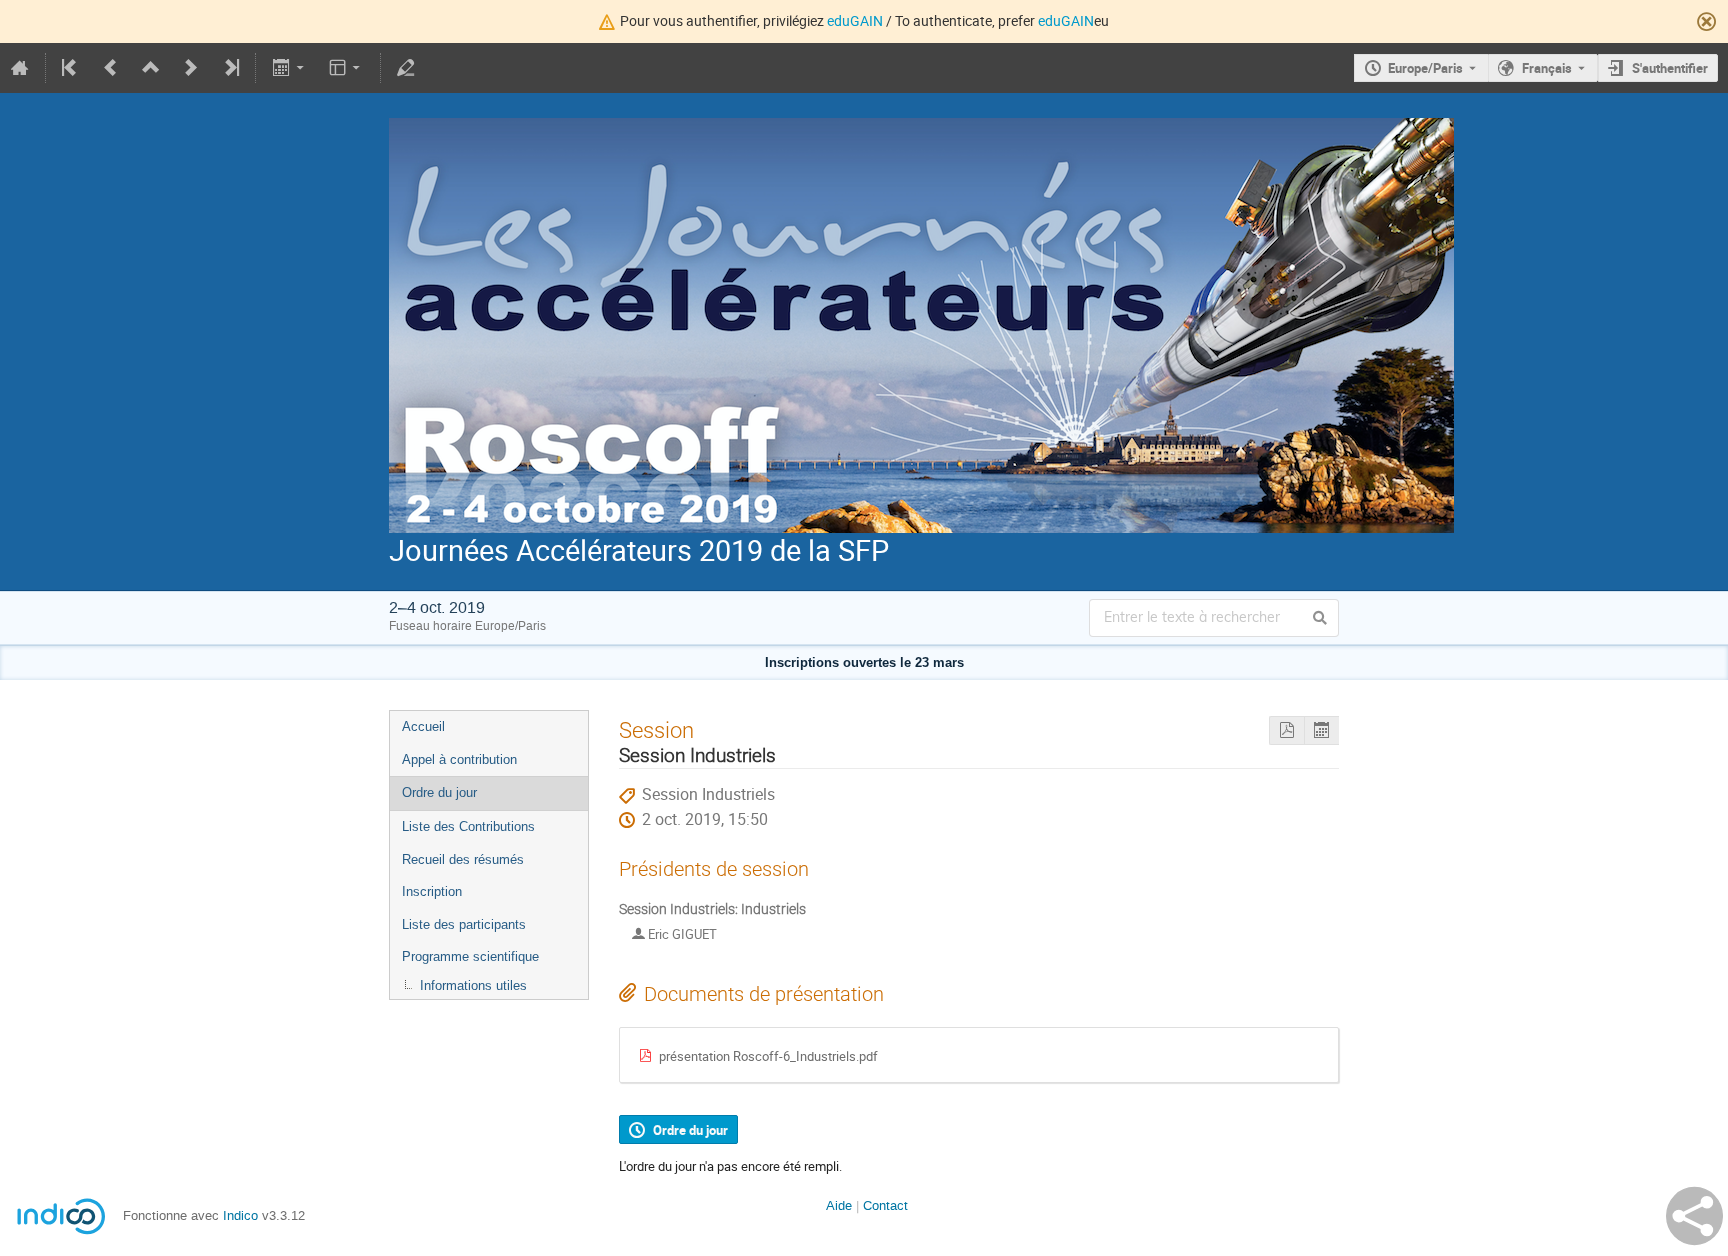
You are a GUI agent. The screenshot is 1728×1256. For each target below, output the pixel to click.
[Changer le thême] (346, 68)
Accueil (423, 726)
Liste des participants (464, 924)
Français (1547, 68)
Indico (240, 1215)
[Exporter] (289, 68)
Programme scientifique (470, 956)
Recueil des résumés (463, 859)
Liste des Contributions (468, 826)
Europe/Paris (1425, 68)
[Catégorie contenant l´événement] (151, 68)
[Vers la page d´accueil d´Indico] (20, 68)
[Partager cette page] (1694, 1216)
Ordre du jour (439, 792)
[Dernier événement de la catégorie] (230, 68)
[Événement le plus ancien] (71, 68)
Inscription (432, 891)
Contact (885, 1205)
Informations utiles (473, 985)
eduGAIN (855, 20)
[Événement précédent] (111, 68)
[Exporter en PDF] (1286, 730)
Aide (839, 1205)
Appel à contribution (459, 759)
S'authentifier (1670, 68)
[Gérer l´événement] (406, 68)
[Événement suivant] (191, 68)
